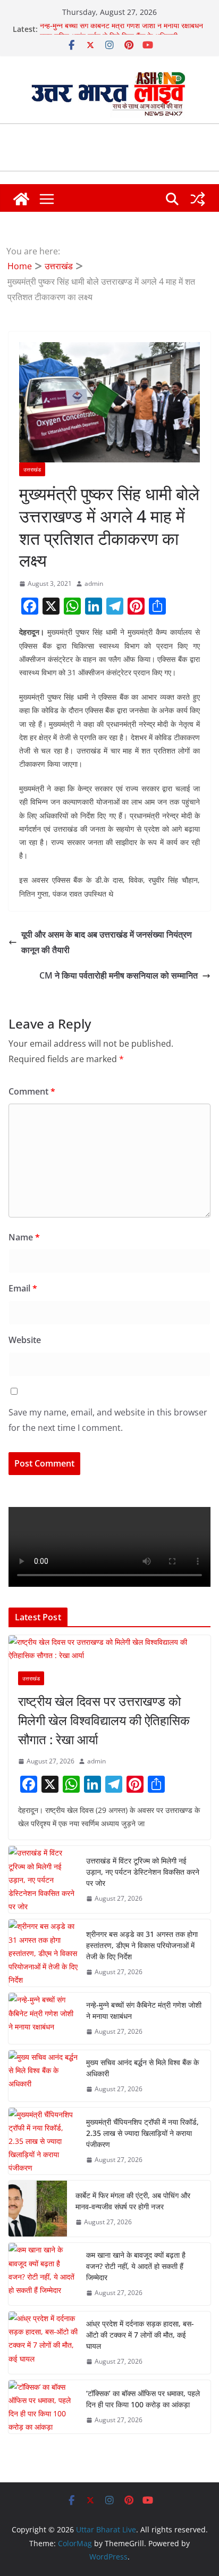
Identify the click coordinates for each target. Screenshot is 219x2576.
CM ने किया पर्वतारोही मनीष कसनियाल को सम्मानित (119, 975)
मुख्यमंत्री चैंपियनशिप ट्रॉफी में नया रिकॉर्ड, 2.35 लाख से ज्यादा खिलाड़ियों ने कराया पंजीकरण (142, 2133)
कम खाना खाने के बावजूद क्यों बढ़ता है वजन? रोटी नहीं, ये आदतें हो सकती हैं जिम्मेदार (136, 2266)
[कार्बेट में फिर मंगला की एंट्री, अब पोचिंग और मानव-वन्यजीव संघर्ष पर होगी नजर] (38, 2209)
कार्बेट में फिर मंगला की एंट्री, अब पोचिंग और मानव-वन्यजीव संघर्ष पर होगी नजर (133, 2201)
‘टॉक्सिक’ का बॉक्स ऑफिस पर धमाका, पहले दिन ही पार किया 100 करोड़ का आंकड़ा (143, 2399)
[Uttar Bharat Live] (21, 199)
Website (25, 1340)
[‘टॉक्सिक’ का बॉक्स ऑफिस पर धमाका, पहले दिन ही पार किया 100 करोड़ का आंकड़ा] (43, 2407)
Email (23, 1288)
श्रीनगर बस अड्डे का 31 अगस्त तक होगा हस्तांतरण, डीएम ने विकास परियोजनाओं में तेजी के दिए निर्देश (142, 1945)
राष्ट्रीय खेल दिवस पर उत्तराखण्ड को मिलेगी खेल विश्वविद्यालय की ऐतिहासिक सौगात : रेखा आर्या (104, 1720)
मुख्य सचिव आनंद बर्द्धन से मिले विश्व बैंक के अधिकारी (142, 2068)
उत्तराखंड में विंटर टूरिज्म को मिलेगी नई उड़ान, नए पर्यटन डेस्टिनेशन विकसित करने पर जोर (143, 1872)
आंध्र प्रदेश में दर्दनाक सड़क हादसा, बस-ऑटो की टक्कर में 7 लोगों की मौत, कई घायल (140, 2335)
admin (94, 583)
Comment (32, 1091)
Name (24, 1237)
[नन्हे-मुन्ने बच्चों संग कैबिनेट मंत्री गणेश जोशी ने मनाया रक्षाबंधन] (43, 2018)
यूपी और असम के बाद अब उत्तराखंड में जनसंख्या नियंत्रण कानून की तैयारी (107, 942)
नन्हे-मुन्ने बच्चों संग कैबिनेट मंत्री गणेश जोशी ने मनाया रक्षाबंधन (121, 29)
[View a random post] (198, 199)
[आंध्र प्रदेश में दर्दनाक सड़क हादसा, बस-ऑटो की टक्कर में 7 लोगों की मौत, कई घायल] (43, 2343)
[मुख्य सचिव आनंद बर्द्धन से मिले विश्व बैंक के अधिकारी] (43, 2076)
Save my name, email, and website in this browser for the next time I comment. (108, 1420)
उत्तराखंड (32, 469)
